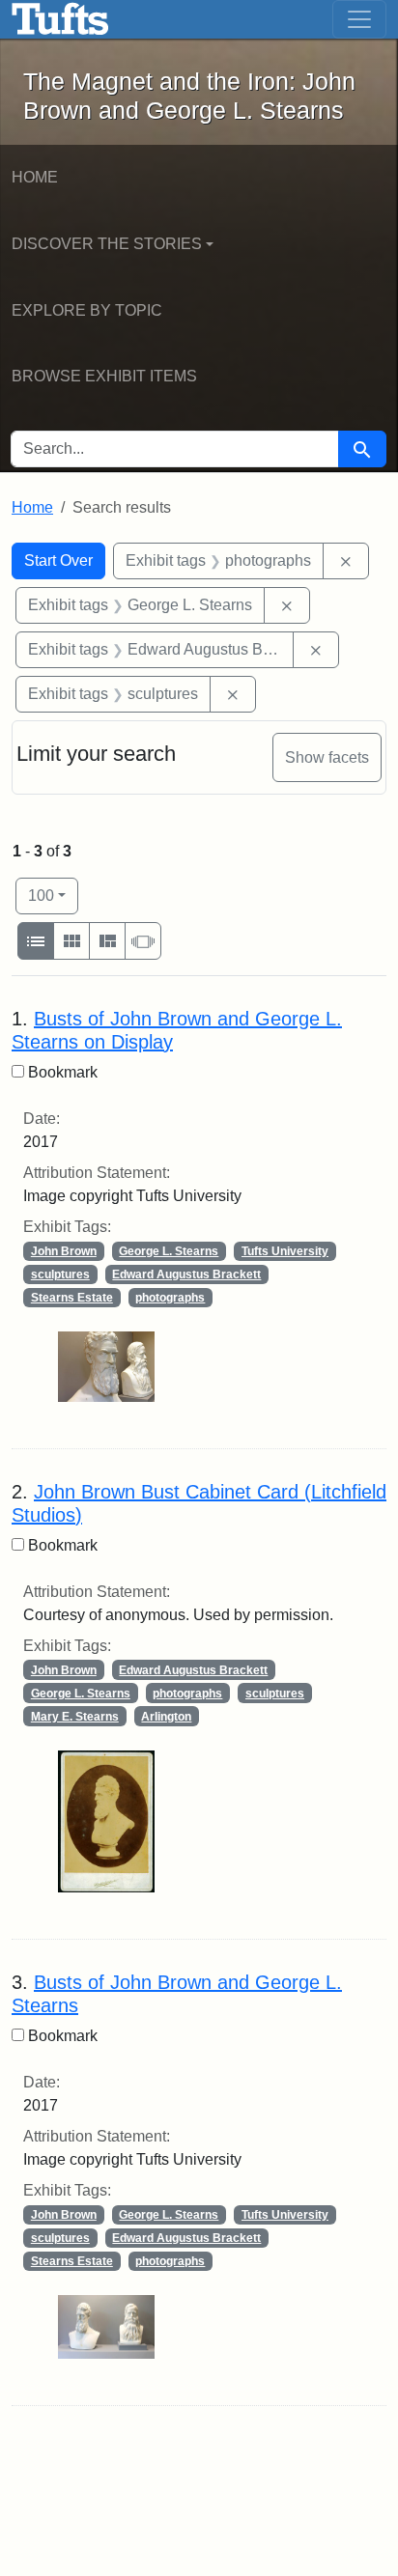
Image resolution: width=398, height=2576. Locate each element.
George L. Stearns (169, 1251)
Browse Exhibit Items (104, 376)
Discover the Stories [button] (107, 244)
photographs (170, 1298)
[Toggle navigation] (359, 19)
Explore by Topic (87, 310)
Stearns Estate (72, 1298)
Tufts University (285, 1251)
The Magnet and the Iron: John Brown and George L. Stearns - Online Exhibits (60, 19)
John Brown (64, 1251)
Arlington (166, 1717)
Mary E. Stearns (75, 1717)
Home (35, 177)
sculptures (60, 1274)
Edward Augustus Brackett (186, 1274)
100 (53, 895)
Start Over (58, 560)
